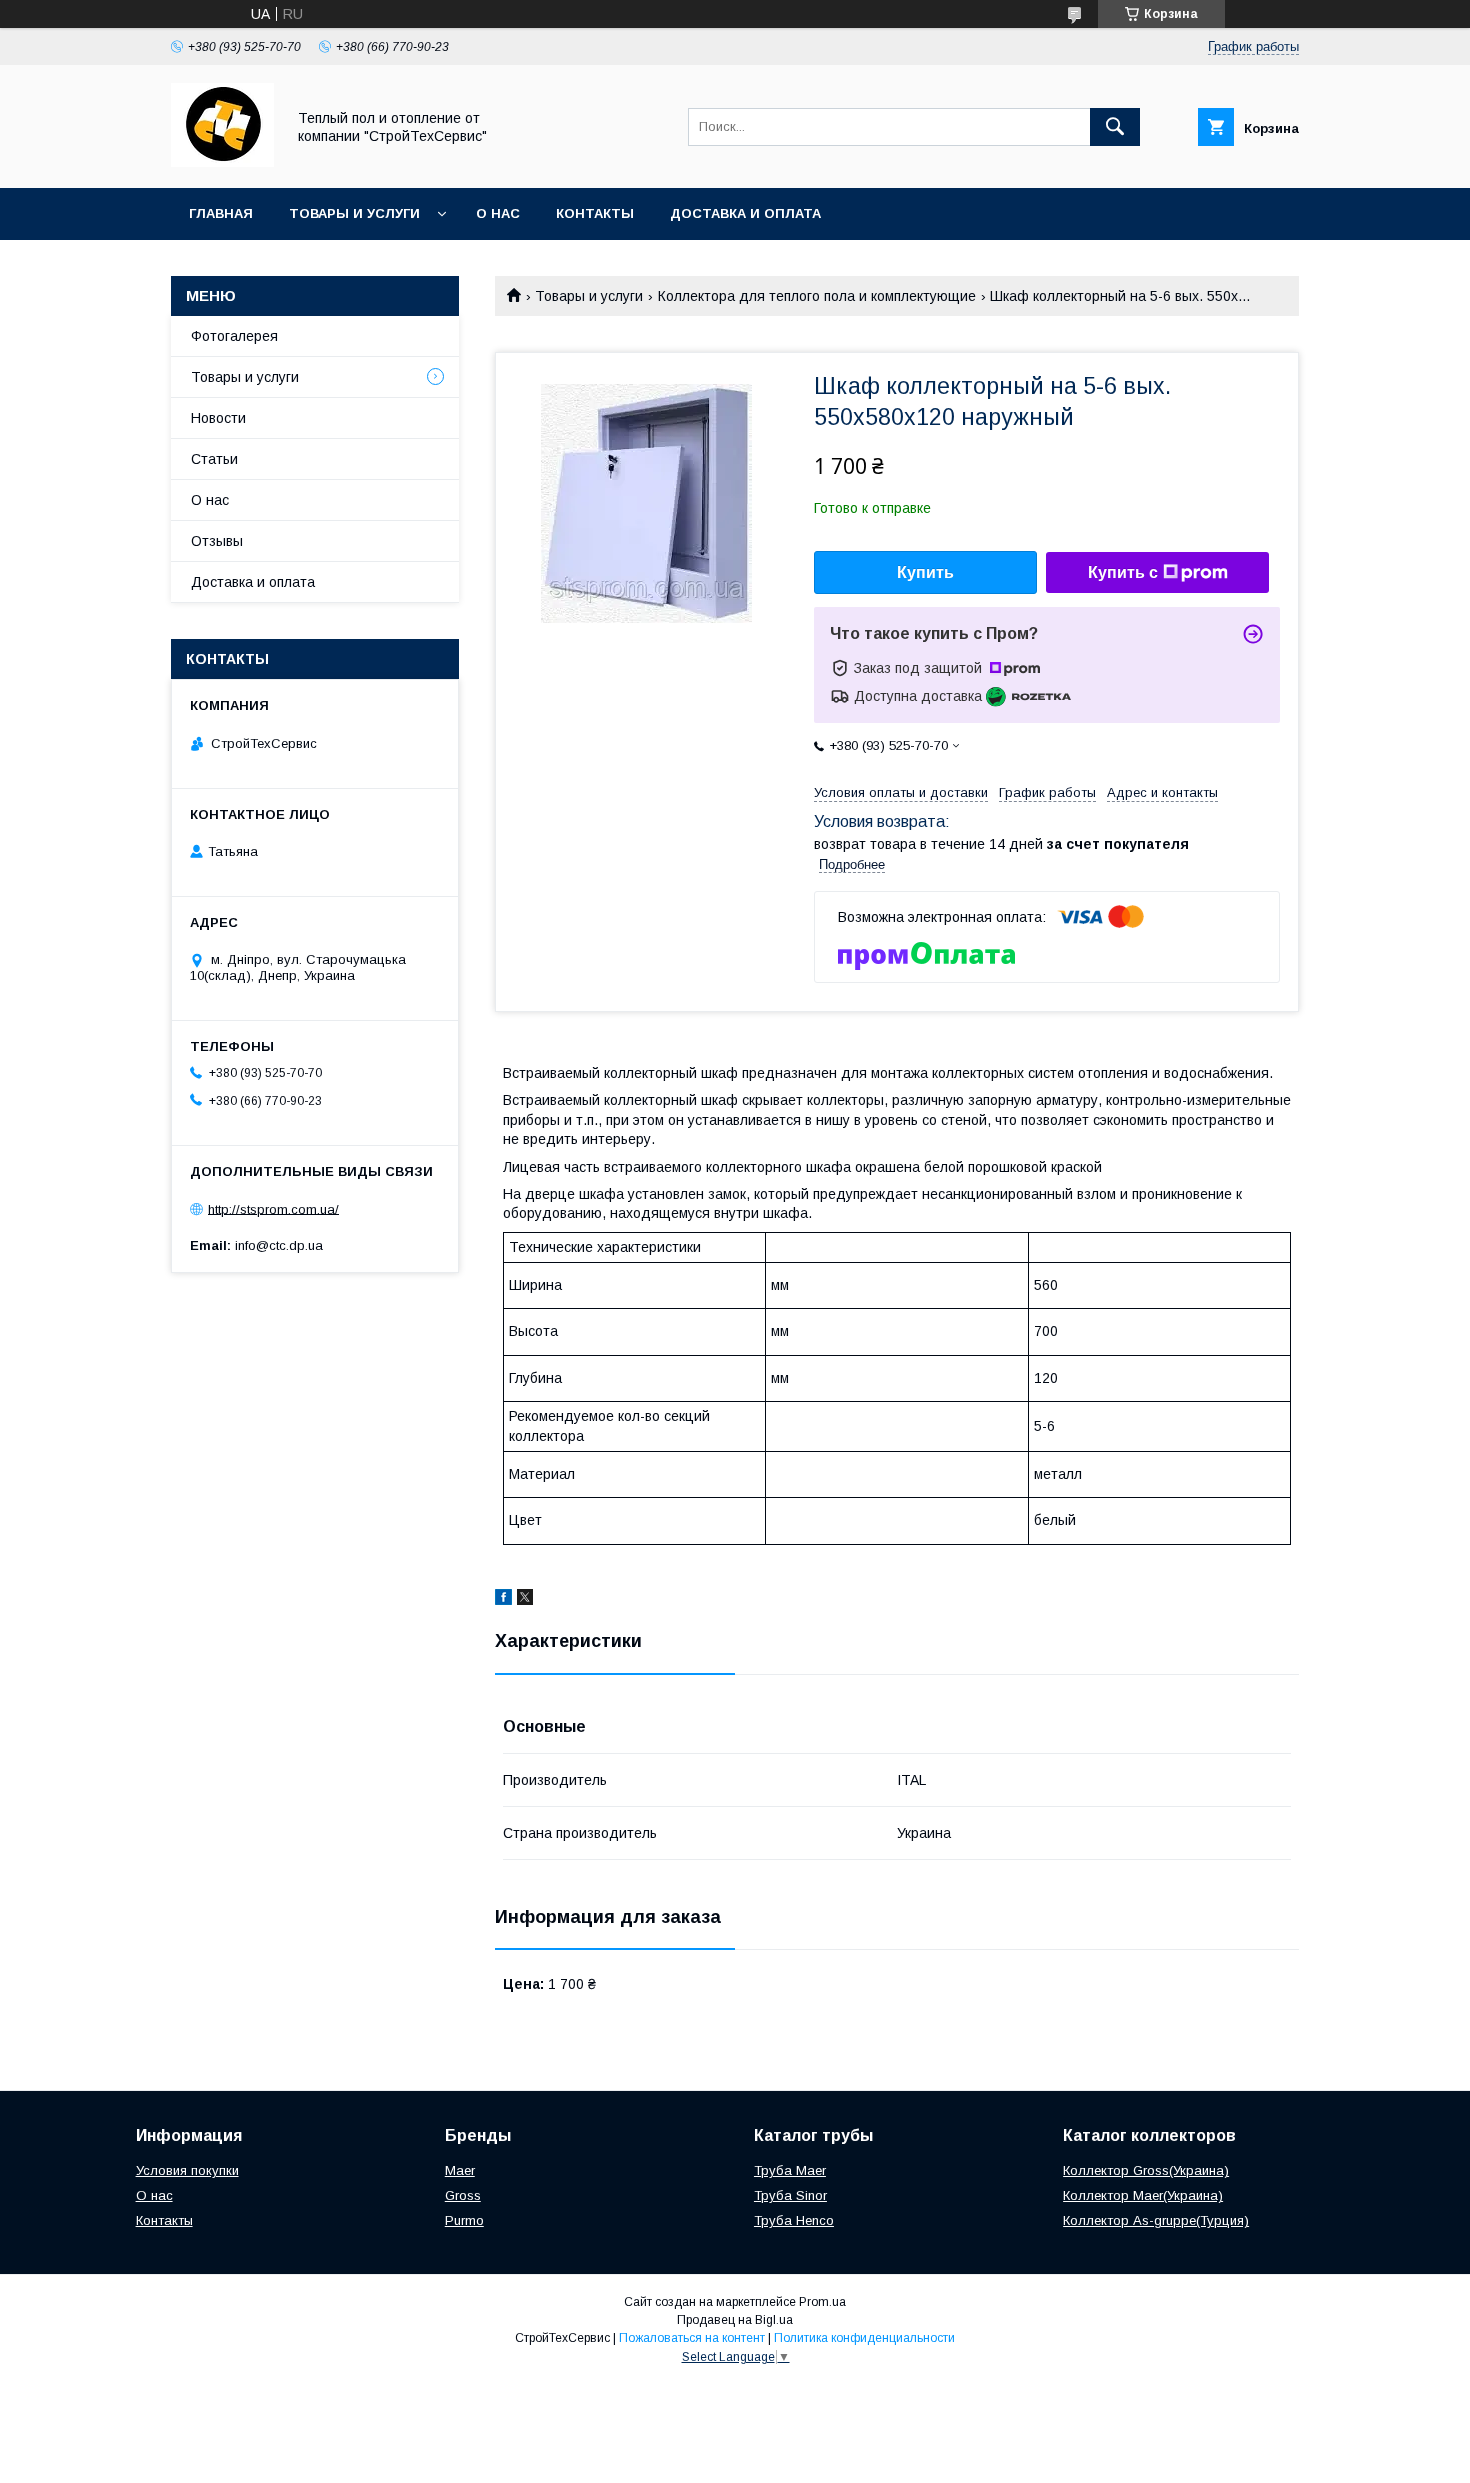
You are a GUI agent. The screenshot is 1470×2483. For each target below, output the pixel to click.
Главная (221, 213)
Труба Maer (790, 2170)
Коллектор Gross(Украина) (1146, 2170)
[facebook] (503, 1600)
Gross (463, 2195)
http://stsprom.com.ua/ (273, 1208)
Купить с (1123, 572)
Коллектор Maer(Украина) (1143, 2195)
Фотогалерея (234, 336)
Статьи (214, 459)
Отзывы (217, 541)
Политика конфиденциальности (864, 2338)
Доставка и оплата (745, 213)
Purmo (464, 2220)
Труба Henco (794, 2220)
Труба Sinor (790, 2195)
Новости (218, 418)
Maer (460, 2170)
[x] (525, 1600)
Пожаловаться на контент (692, 2338)
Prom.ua (822, 2302)
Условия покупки (187, 2170)
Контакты (595, 213)
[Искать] (1115, 127)
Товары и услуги (354, 213)
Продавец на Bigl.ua (735, 2320)
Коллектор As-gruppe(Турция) (1156, 2220)
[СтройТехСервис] (222, 162)
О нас (498, 213)
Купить (925, 572)
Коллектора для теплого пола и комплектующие (817, 296)
